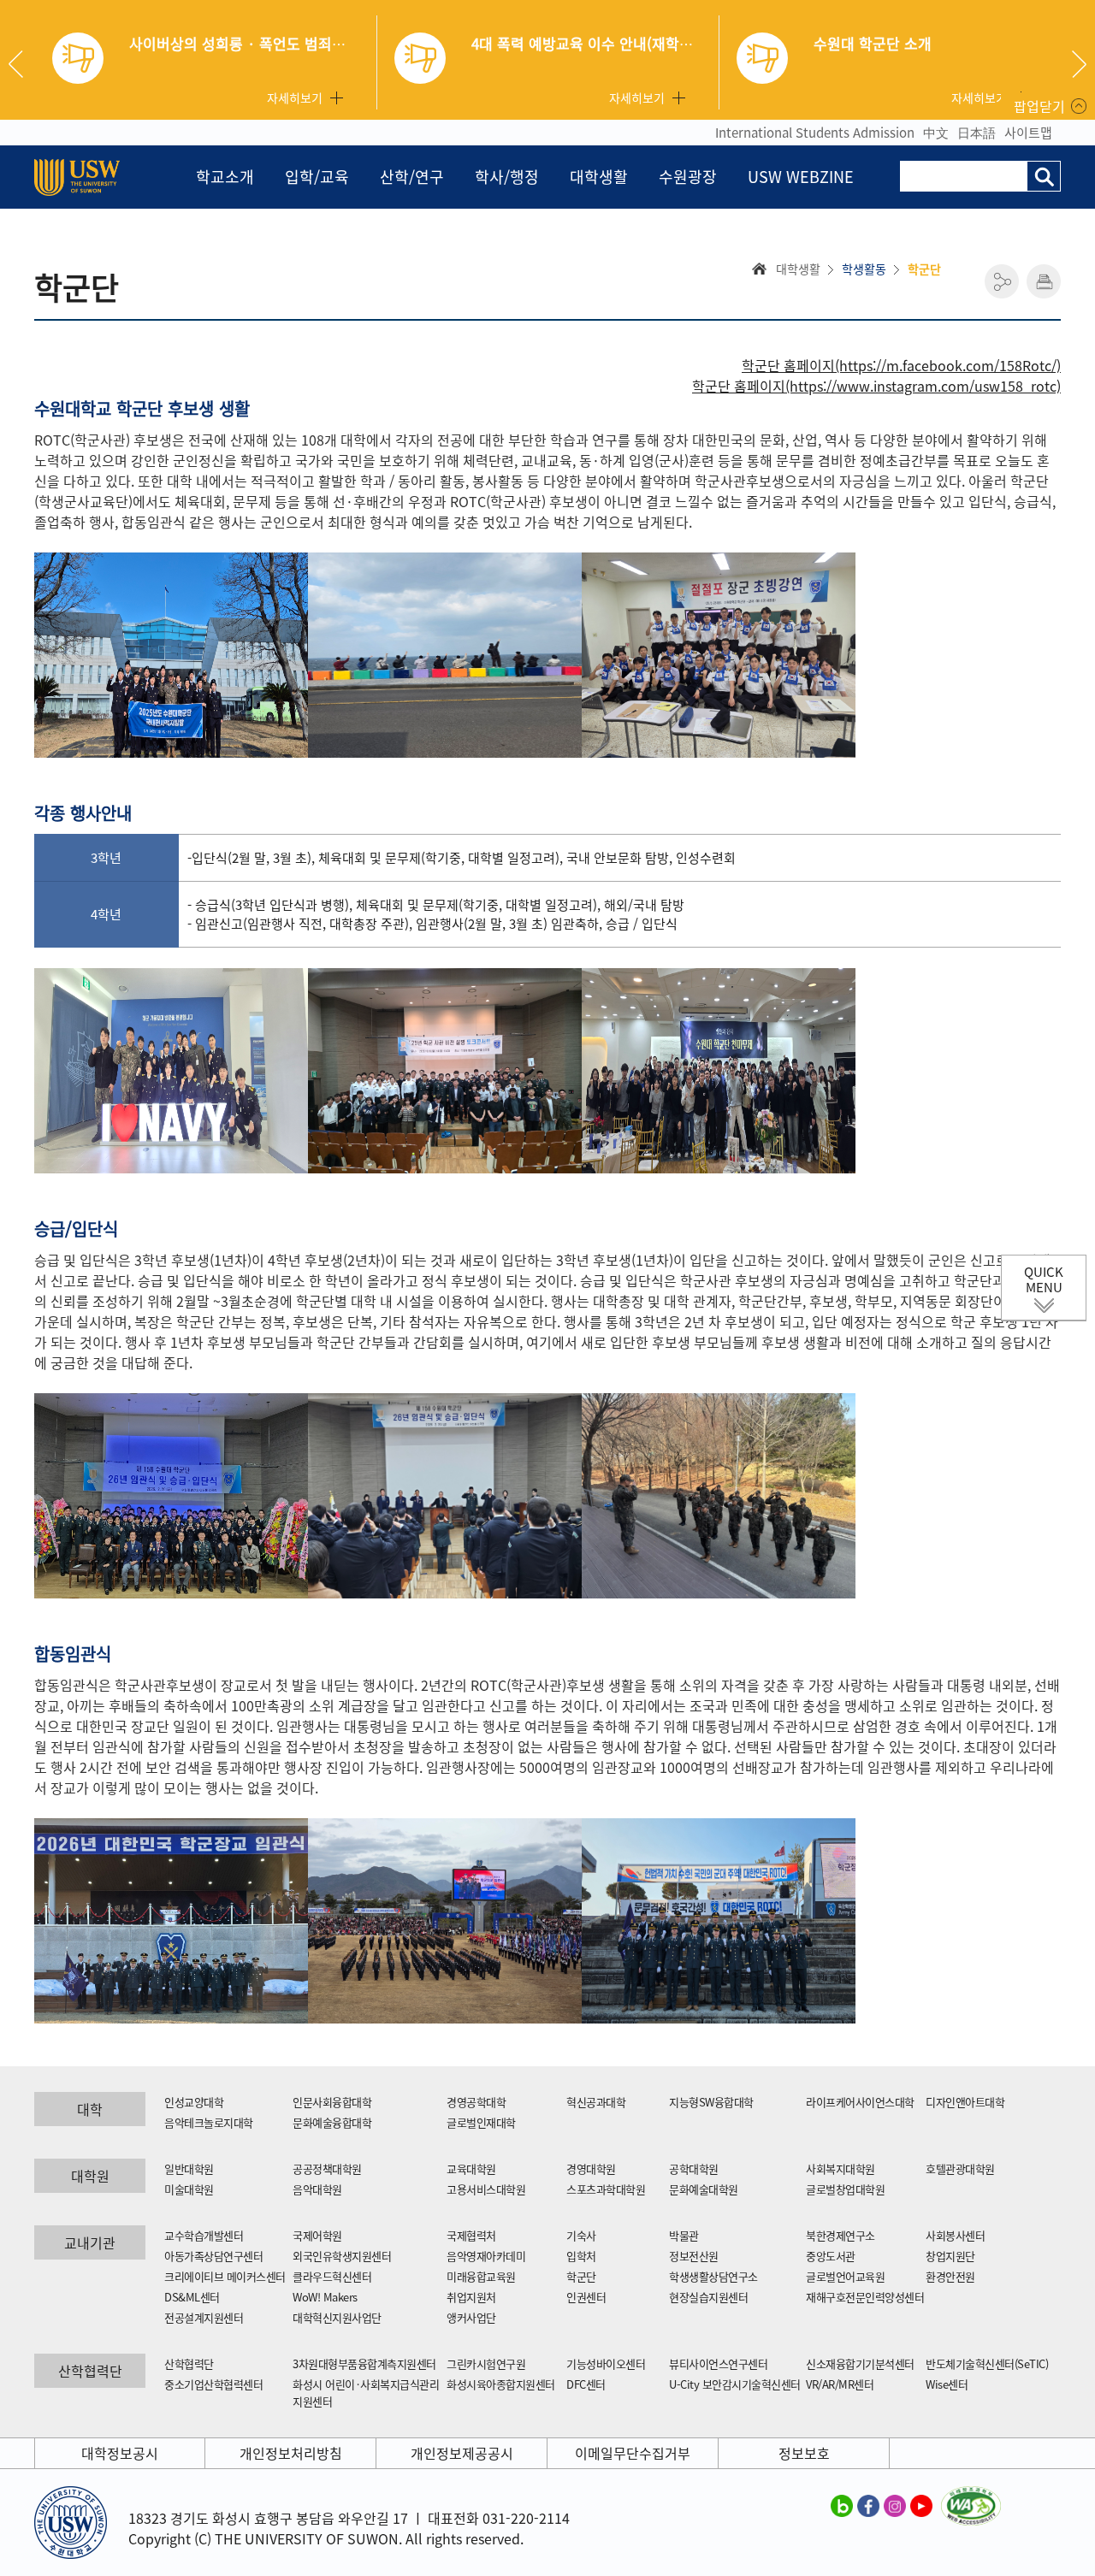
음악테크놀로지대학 (209, 2122)
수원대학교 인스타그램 (895, 2505)
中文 (936, 133)
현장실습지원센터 (708, 2297)
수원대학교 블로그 (842, 2505)
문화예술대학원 (704, 2189)
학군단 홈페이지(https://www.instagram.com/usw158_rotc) (876, 386)
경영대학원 (591, 2168)
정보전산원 (694, 2256)
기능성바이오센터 (606, 2363)
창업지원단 (950, 2256)
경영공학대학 (476, 2102)
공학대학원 (694, 2168)
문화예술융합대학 (332, 2122)
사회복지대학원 (840, 2168)
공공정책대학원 (327, 2168)
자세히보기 (295, 97)
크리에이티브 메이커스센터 (225, 2276)
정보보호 (804, 2453)
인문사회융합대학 (332, 2102)
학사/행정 (507, 177)
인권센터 (586, 2297)
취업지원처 (471, 2297)
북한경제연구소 (840, 2235)
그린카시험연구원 (486, 2363)
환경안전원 (950, 2276)
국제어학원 (317, 2235)
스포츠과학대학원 (606, 2189)
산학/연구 (412, 177)
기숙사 (581, 2235)
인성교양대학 (194, 2102)
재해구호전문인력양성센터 (865, 2297)
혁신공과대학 (596, 2102)
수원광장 (688, 177)
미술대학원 (189, 2189)
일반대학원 (189, 2168)
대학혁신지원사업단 (337, 2317)
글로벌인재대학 (481, 2122)
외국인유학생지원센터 (342, 2256)
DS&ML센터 (192, 2297)
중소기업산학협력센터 (213, 2384)
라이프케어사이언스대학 (860, 2102)
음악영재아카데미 (486, 2256)
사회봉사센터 (955, 2235)
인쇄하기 (1044, 281)
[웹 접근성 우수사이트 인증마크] (971, 2496)
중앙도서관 (831, 2256)
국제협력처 (471, 2235)
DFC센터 (586, 2384)
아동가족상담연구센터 (213, 2256)
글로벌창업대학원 (845, 2189)
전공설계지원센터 (204, 2317)
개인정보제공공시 (462, 2453)
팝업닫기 (1039, 106)
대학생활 (599, 177)
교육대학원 (471, 2168)
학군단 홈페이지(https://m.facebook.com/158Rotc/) (901, 365)
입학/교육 (317, 177)
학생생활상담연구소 (713, 2276)
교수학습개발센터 (204, 2235)
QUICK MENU (1044, 1279)
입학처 (581, 2256)
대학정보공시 (120, 2453)
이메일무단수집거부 (633, 2453)
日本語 (977, 133)
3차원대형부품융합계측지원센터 (364, 2363)
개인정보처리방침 (291, 2453)
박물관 (684, 2235)
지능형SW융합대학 (711, 2102)
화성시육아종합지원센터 (501, 2384)
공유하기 (1002, 281)
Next (1079, 64)
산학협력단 (189, 2363)
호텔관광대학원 (960, 2168)
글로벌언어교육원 (845, 2276)
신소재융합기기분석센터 (860, 2363)
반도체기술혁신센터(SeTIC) (987, 2363)
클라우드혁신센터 (332, 2276)
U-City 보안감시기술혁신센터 (735, 2384)
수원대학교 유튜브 (921, 2505)
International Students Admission (815, 133)
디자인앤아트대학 (965, 2102)
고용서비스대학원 (486, 2189)
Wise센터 (947, 2384)
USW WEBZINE (801, 177)
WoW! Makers (325, 2297)
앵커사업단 (471, 2317)
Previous (22, 64)
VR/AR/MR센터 (840, 2384)
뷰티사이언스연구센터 (718, 2363)
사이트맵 (1028, 133)
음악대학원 (317, 2189)
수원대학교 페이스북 (868, 2505)
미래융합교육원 (481, 2276)
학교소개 (225, 177)
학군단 (581, 2276)
